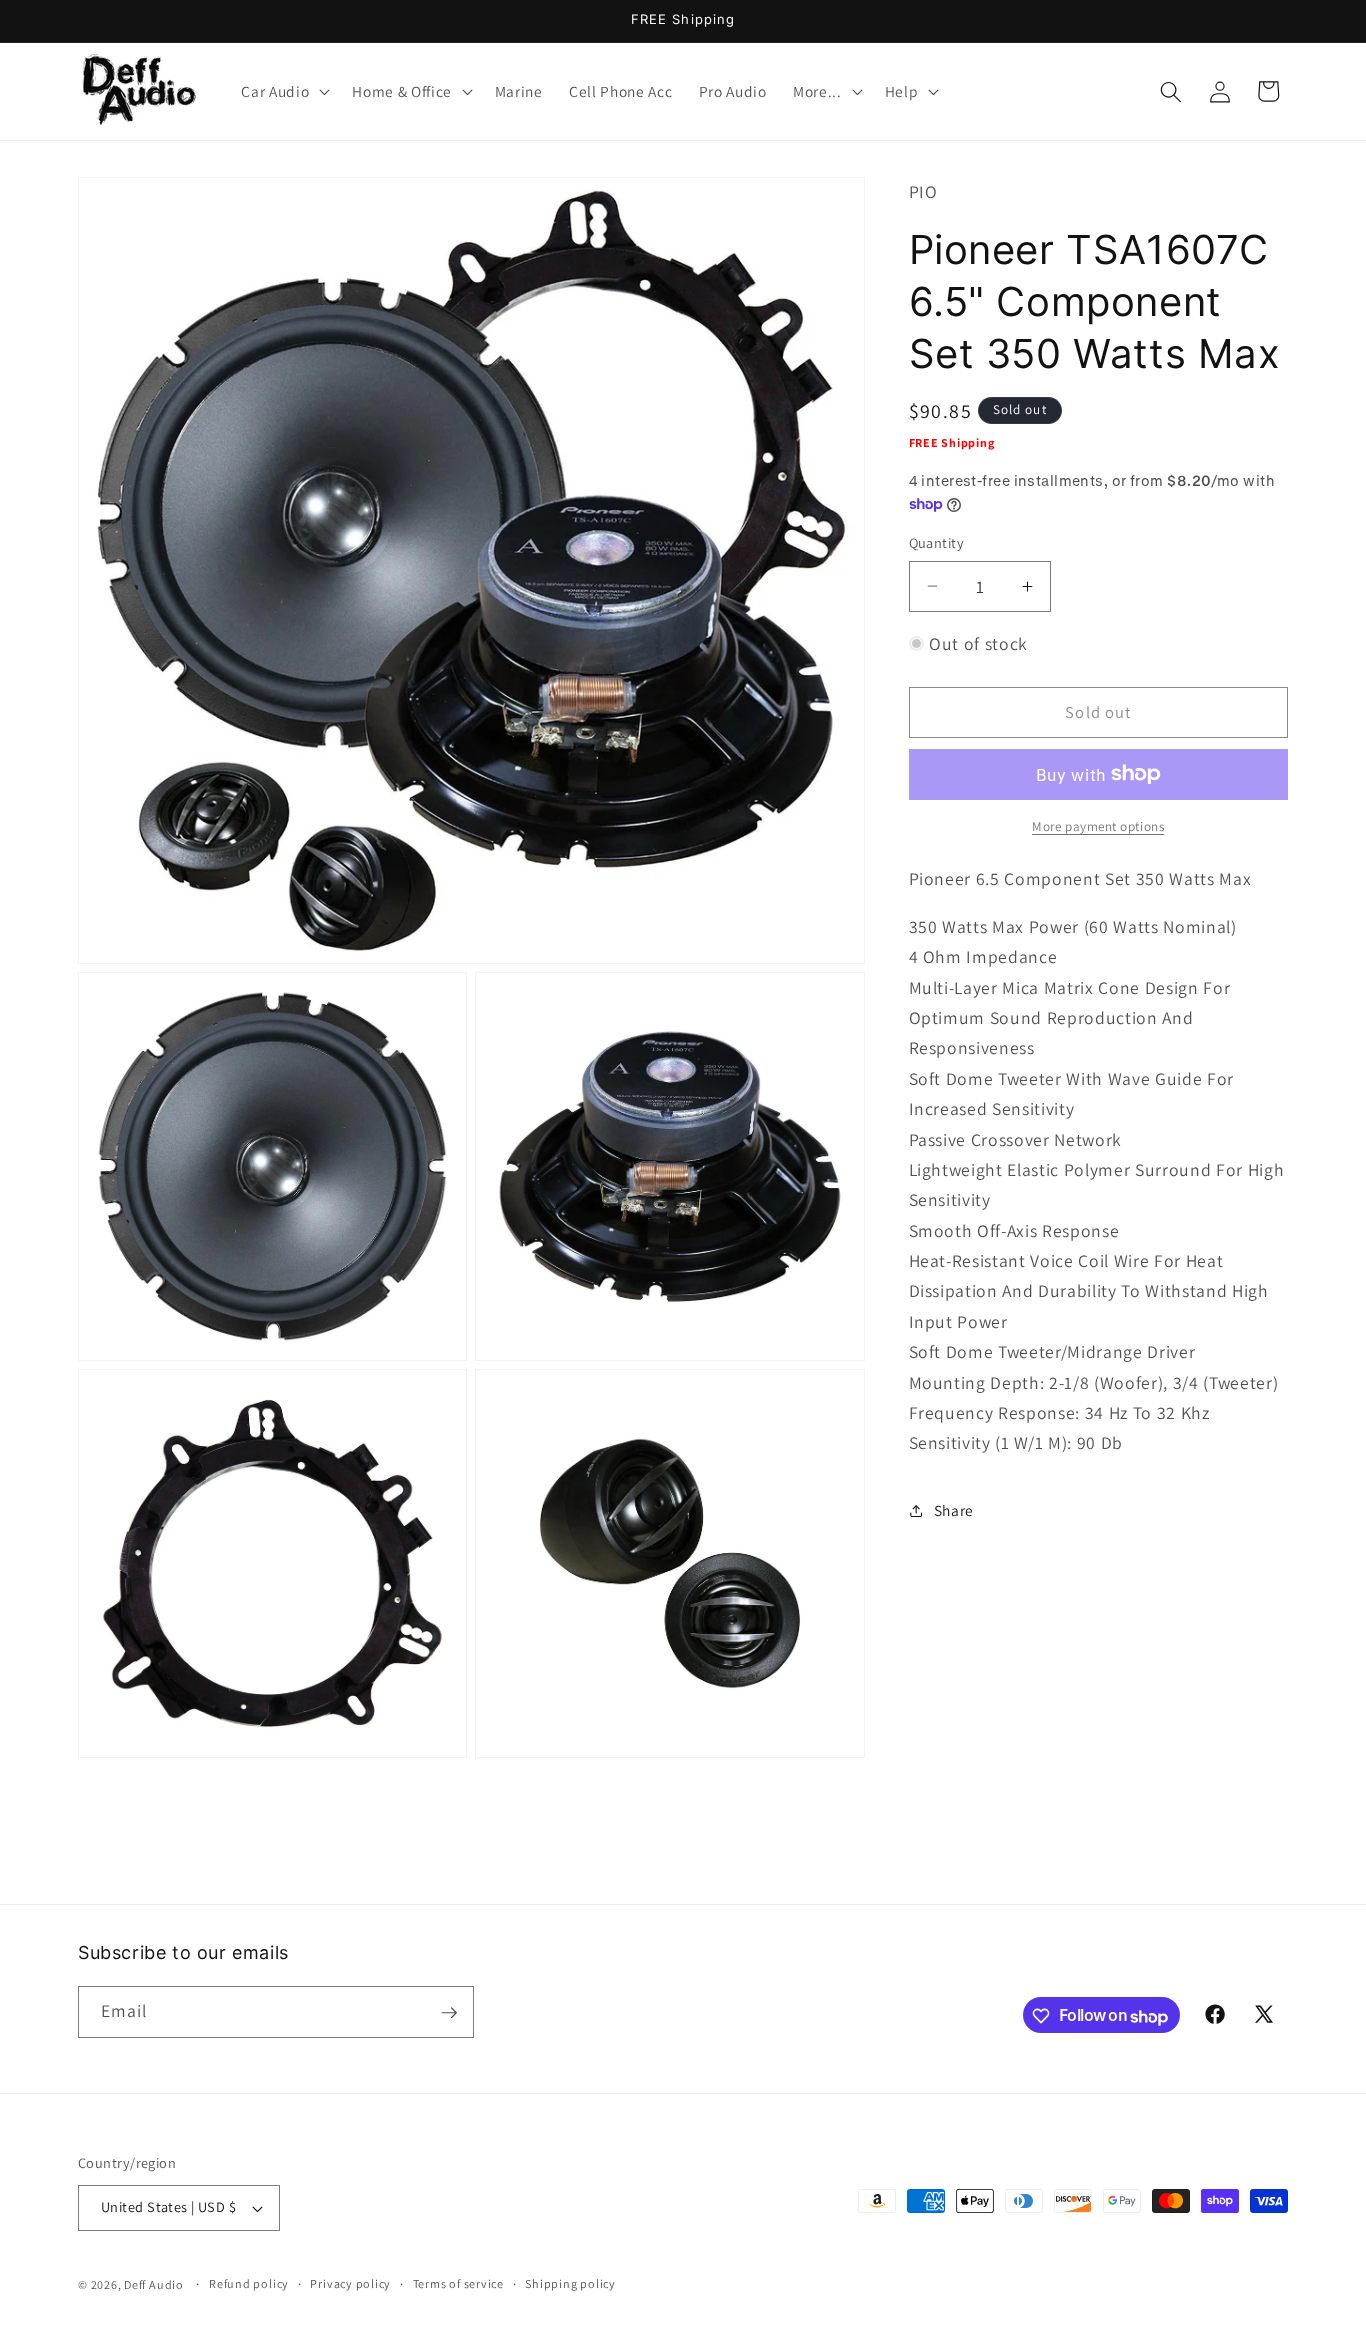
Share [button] (954, 1510)
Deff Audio (154, 2284)
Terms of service (458, 2284)
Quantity (937, 542)
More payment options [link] (1098, 826)
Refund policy (249, 2284)
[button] (283, 92)
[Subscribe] (449, 2013)
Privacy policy (350, 2284)
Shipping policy (570, 2284)
